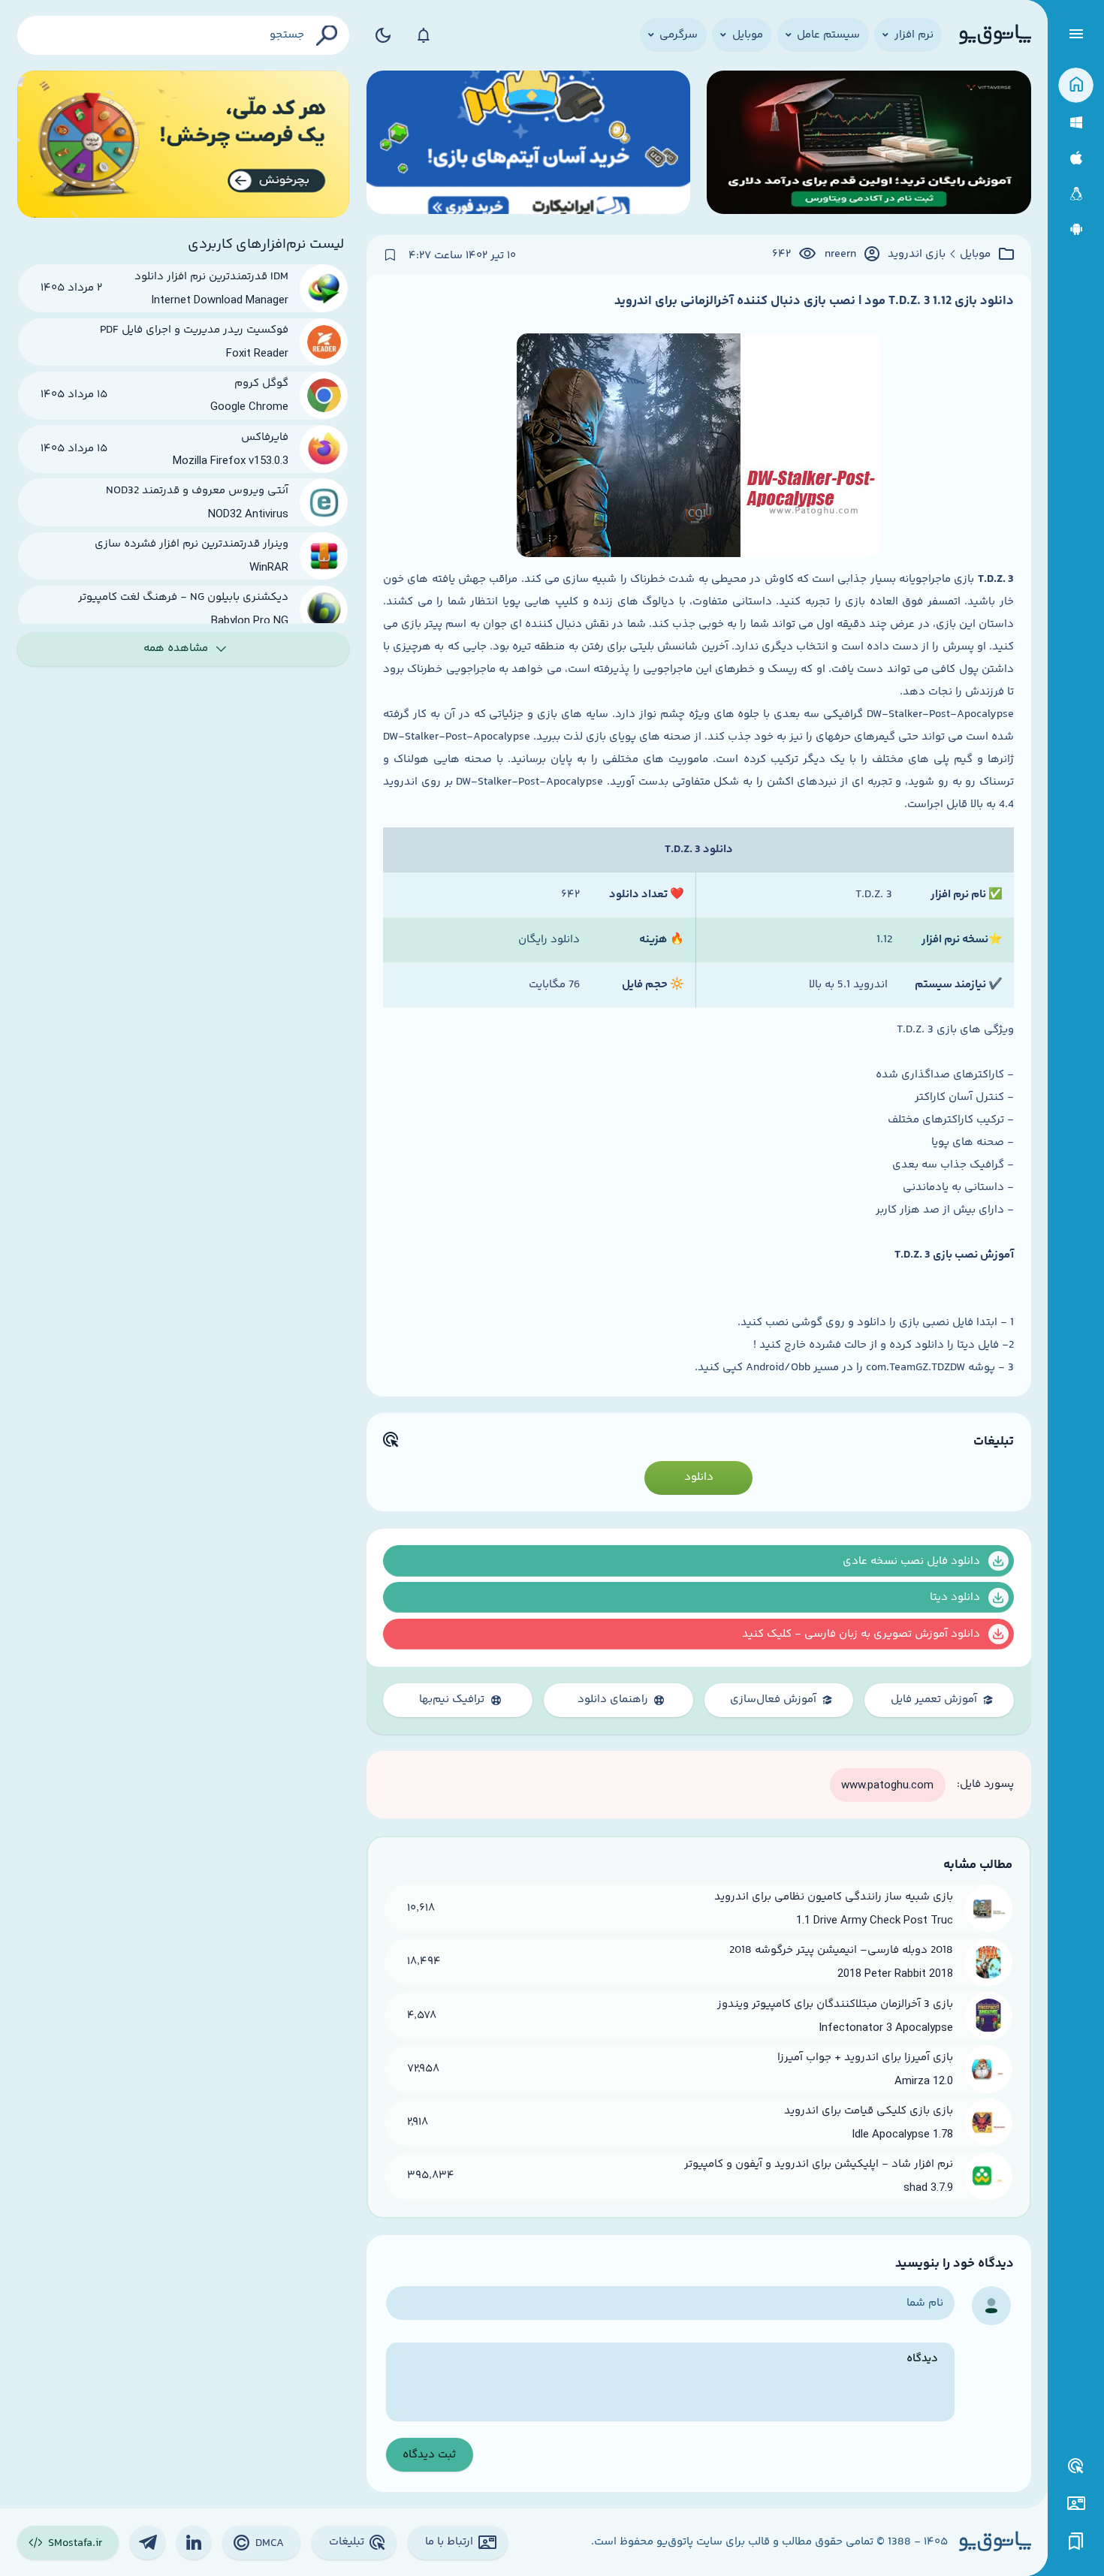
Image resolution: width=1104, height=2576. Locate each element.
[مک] (1076, 158)
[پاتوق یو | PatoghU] (995, 35)
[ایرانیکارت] (528, 145)
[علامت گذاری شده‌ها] (1076, 2542)
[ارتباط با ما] (1076, 2504)
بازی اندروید (917, 255)
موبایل (975, 255)
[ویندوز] (1076, 123)
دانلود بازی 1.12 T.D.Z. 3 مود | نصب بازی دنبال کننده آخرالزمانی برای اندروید (814, 301)
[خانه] (1076, 85)
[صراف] (184, 145)
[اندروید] (1076, 229)
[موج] (869, 145)
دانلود (699, 1477)
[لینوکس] (1076, 194)
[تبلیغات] (1076, 2466)
